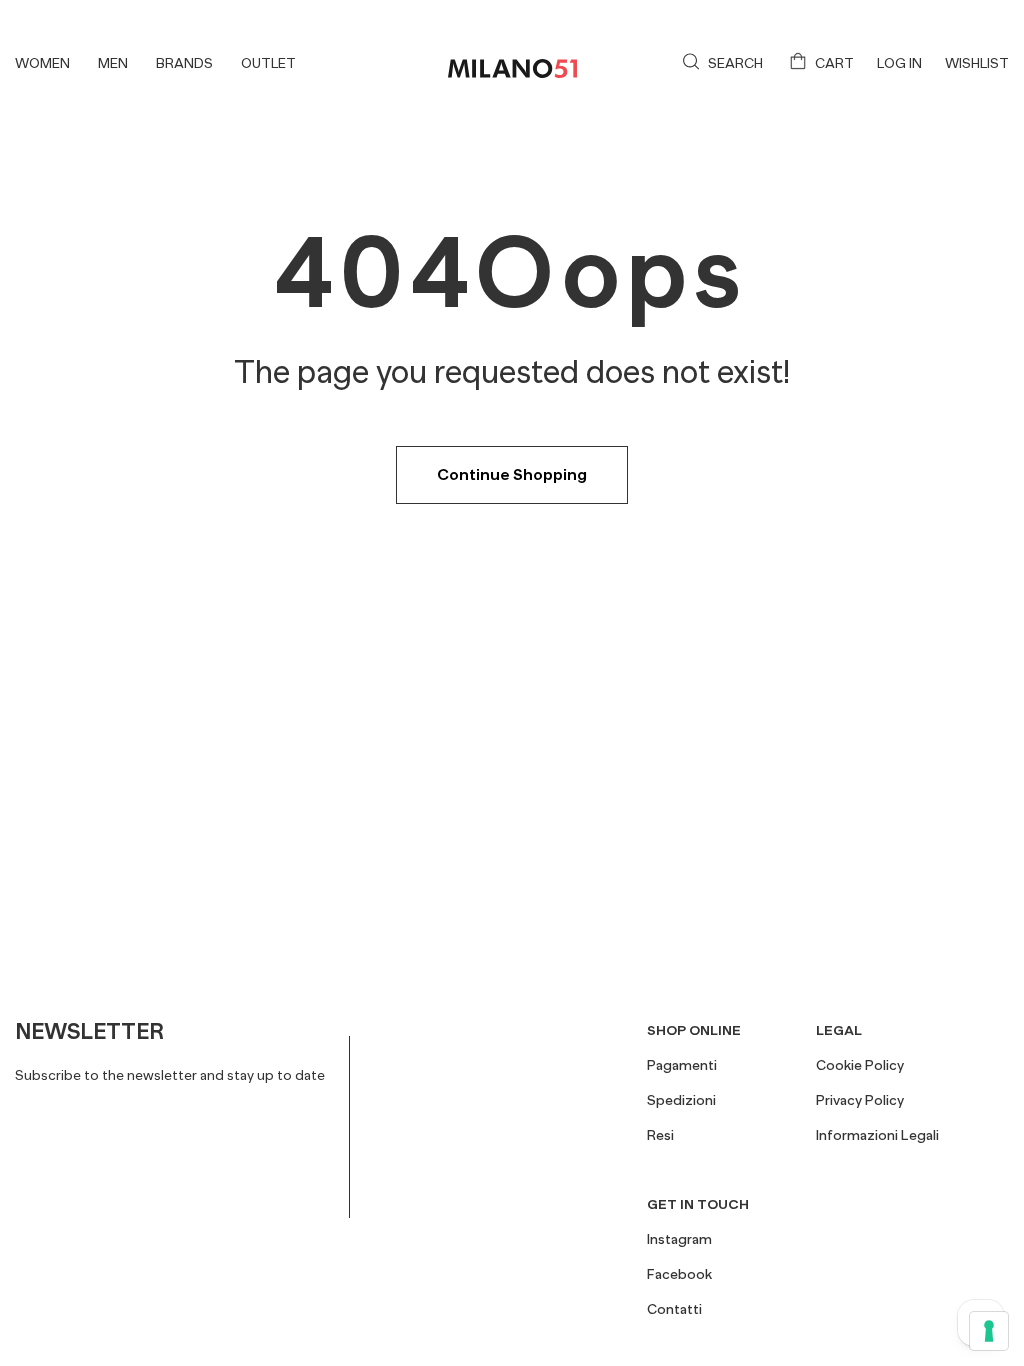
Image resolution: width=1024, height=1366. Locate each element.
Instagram (679, 1239)
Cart (834, 63)
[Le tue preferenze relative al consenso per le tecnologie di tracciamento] (989, 1331)
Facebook (679, 1274)
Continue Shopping (512, 475)
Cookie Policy (860, 1065)
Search (735, 63)
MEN (113, 63)
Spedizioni (681, 1100)
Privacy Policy (860, 1100)
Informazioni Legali (877, 1135)
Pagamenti (682, 1065)
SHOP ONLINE (694, 1030)
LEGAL (839, 1030)
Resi (660, 1135)
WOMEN (42, 63)
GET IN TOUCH (698, 1204)
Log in (899, 63)
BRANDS (184, 63)
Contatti (674, 1309)
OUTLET (268, 63)
